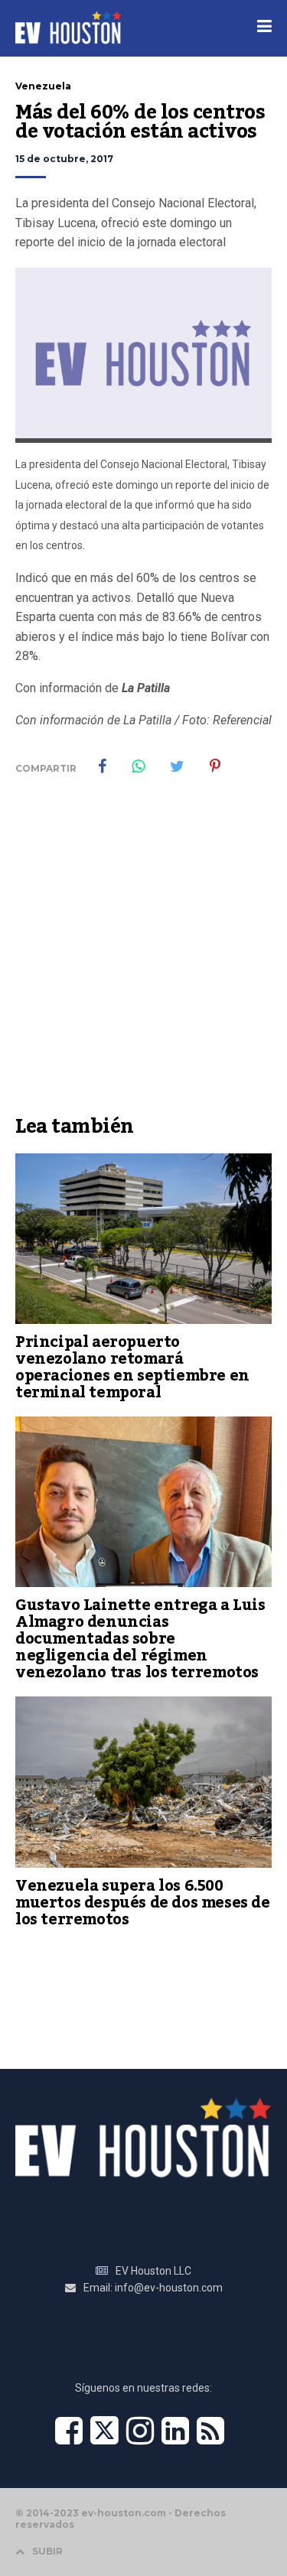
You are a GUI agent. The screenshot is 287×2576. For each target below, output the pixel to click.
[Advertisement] (143, 956)
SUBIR (47, 2551)
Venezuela (43, 86)
